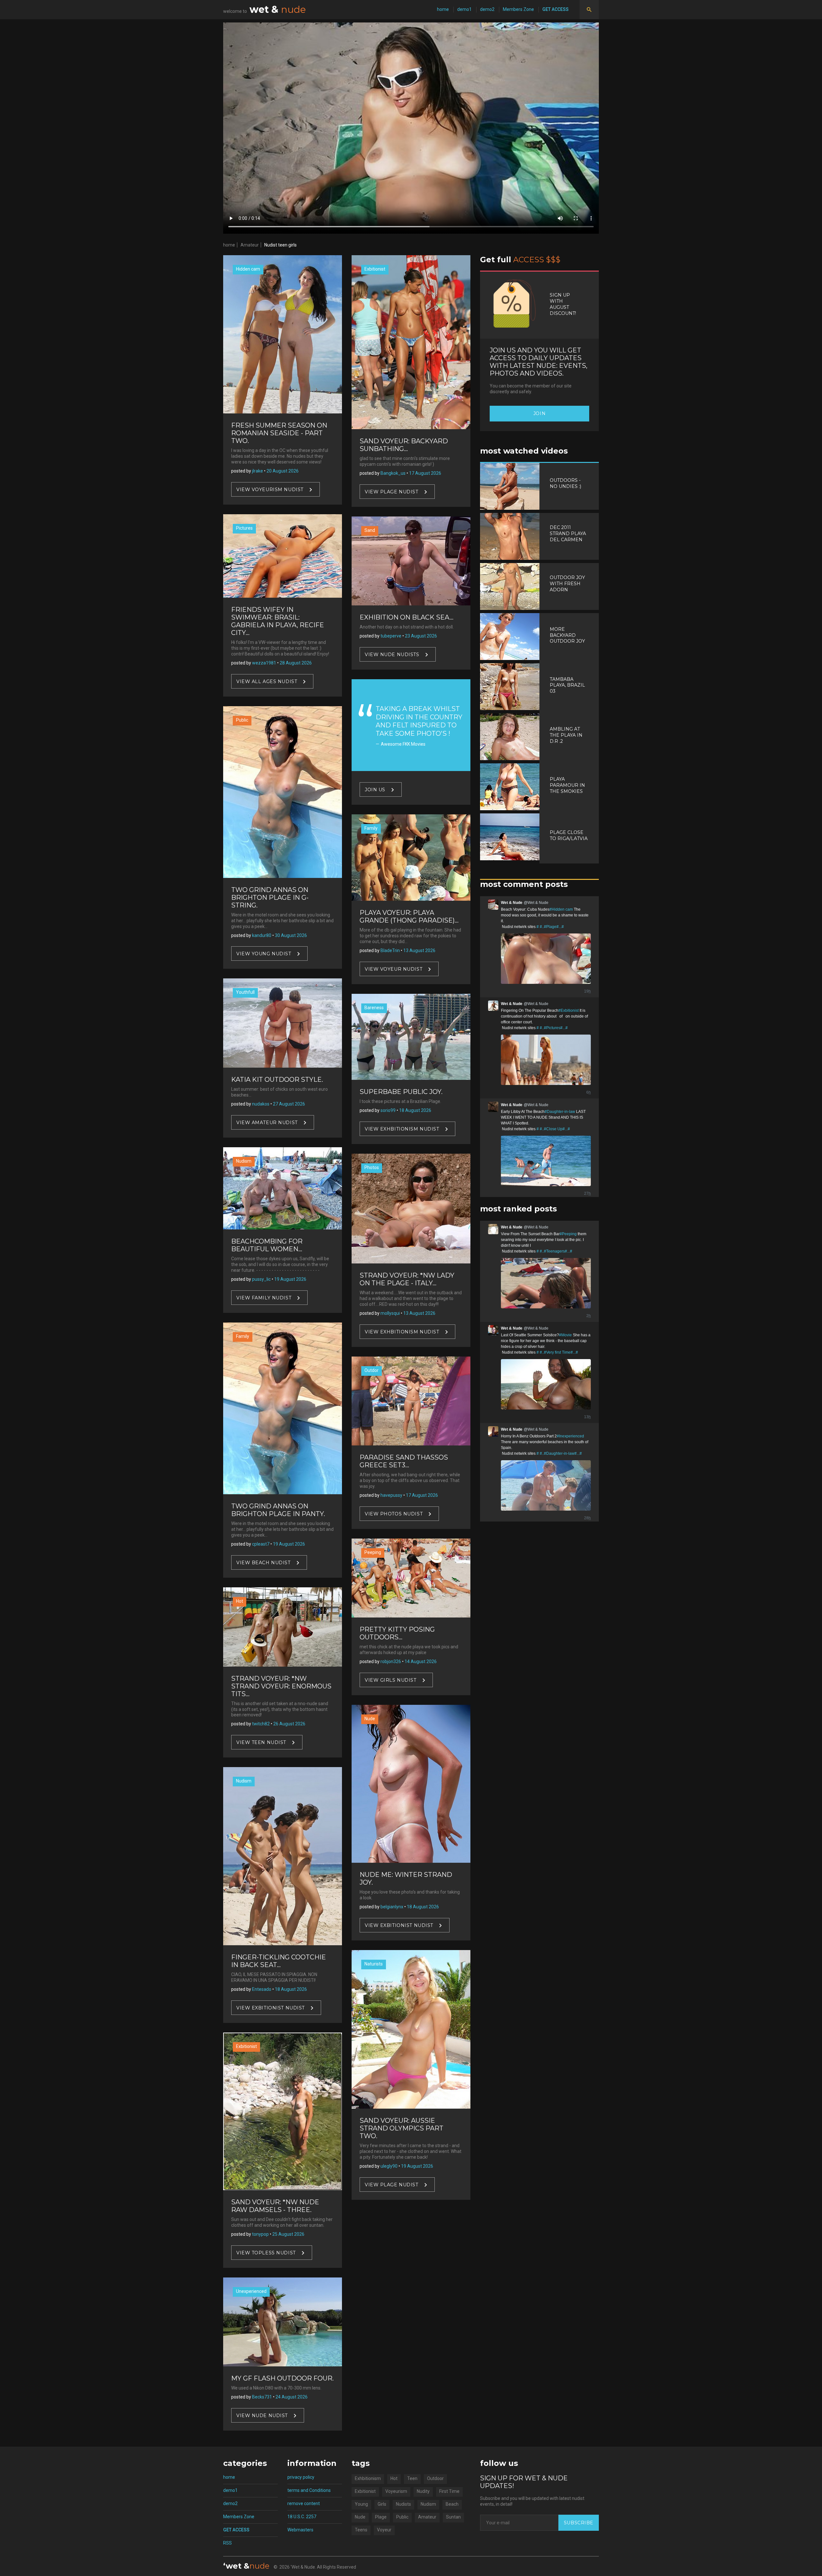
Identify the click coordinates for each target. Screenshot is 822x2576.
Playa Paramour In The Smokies (567, 785)
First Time (449, 2491)
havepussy (391, 1495)
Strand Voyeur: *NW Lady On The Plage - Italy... (407, 1279)
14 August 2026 (421, 1661)
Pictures (244, 528)
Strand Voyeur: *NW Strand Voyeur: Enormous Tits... (281, 1686)
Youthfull (245, 992)
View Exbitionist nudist (271, 2008)
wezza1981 (264, 663)
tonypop (260, 2234)
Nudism (244, 1161)
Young (361, 2504)
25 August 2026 (288, 2234)
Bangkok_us (393, 473)
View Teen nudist (261, 1742)
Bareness (374, 1008)
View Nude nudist (262, 2416)
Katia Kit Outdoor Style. (277, 1080)
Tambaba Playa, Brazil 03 (567, 685)
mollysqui (390, 1313)
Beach (452, 2504)
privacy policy (301, 2477)
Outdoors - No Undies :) (565, 483)
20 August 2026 (283, 471)
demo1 (464, 9)
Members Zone (518, 9)
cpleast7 (261, 1544)
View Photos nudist (394, 1514)
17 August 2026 (425, 473)
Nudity (423, 2491)
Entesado (262, 1989)
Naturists (374, 1964)
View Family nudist (264, 1298)
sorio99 (388, 1110)
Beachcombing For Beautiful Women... (267, 1245)
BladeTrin (390, 950)
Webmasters (300, 2530)
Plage (381, 2517)
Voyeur (384, 2530)
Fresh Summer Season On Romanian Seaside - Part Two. (279, 433)
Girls (382, 2504)
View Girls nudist (391, 1680)
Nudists (403, 2504)
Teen (412, 2478)
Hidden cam (248, 269)
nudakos (261, 1104)
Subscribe (579, 2523)
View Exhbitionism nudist (402, 1129)
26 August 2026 (289, 1724)
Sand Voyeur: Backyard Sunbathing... (404, 445)
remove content (304, 2503)
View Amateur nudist (267, 1122)
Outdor (372, 1370)
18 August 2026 (291, 1989)
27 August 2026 (289, 1104)
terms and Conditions (309, 2490)
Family (243, 1336)
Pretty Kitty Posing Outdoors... (397, 1633)
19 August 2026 (290, 1279)
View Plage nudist (392, 491)
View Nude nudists (392, 655)
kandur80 (262, 935)
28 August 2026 (296, 663)
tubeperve (391, 636)
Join (539, 413)
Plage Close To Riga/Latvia (569, 835)
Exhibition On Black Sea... (407, 617)
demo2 (487, 9)
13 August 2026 (419, 950)
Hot (240, 1601)
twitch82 (261, 1724)
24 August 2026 (292, 2397)
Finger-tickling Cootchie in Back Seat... (279, 1961)
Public (242, 720)
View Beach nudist (263, 1563)
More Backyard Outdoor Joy (567, 635)
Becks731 (262, 2397)
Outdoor (435, 2478)
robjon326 (391, 1661)
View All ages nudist (267, 681)
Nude (370, 1719)
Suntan (453, 2517)
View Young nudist (264, 954)
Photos (372, 1167)
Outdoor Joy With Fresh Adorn (567, 584)
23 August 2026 (421, 636)
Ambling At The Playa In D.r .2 (566, 735)
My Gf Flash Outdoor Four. (282, 2378)
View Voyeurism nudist (270, 490)
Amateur (250, 245)
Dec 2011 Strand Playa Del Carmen (568, 533)
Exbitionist (246, 2046)
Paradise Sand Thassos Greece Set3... (404, 1461)
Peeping (373, 1552)
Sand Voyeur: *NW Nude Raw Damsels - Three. (275, 2206)
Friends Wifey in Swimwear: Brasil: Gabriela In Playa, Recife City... (278, 621)
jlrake (258, 471)
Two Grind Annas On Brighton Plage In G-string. (270, 898)
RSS (227, 2543)
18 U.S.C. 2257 (302, 2517)
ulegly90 (389, 2166)
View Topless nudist (266, 2253)
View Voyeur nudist (394, 969)
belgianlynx (392, 1907)
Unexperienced (251, 2291)
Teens (361, 2530)
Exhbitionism (368, 2478)
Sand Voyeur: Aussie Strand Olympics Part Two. (402, 2128)
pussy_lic (261, 1279)
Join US (375, 790)
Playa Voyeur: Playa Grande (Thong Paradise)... (409, 916)
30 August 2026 (291, 935)
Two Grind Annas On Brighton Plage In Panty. (278, 1510)
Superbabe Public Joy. (401, 1092)
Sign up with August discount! (563, 304)
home (443, 9)
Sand (370, 530)
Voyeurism (396, 2491)
